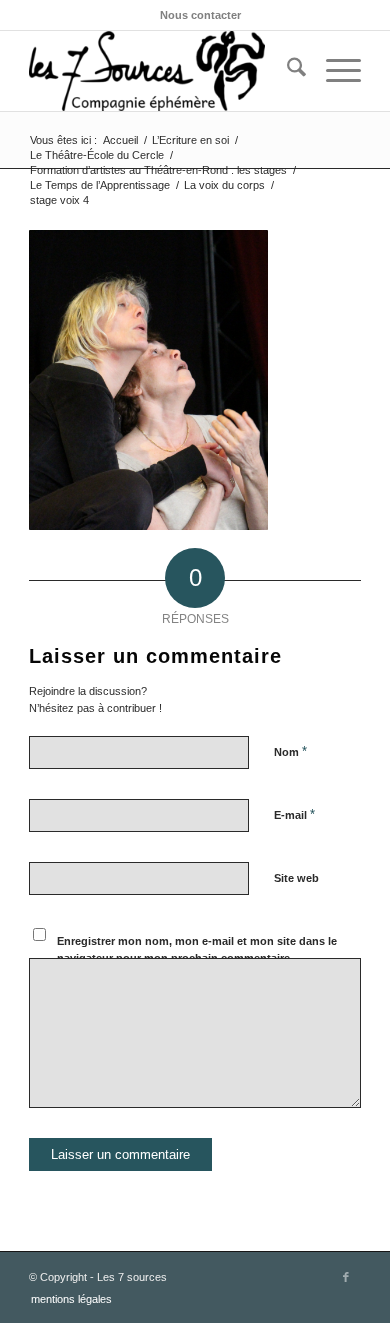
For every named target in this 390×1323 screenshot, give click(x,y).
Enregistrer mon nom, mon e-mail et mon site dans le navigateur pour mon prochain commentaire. (197, 949)
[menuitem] (200, 15)
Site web (296, 878)
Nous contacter (200, 15)
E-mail (294, 814)
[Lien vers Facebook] (346, 1277)
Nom (290, 751)
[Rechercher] (286, 71)
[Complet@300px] (161, 71)
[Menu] (333, 71)
